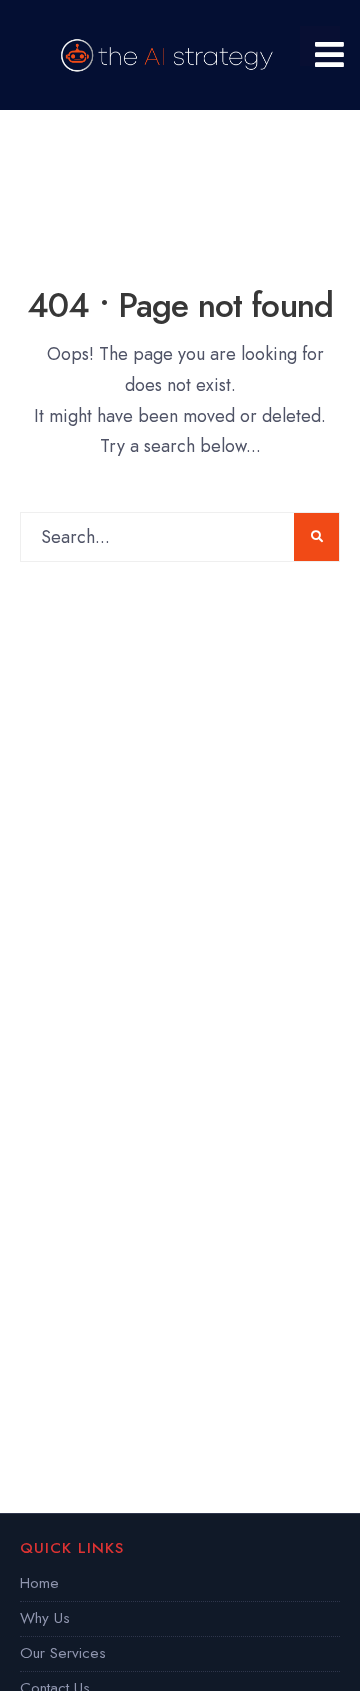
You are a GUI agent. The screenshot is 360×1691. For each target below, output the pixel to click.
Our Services (63, 1653)
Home (39, 1583)
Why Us (45, 1618)
